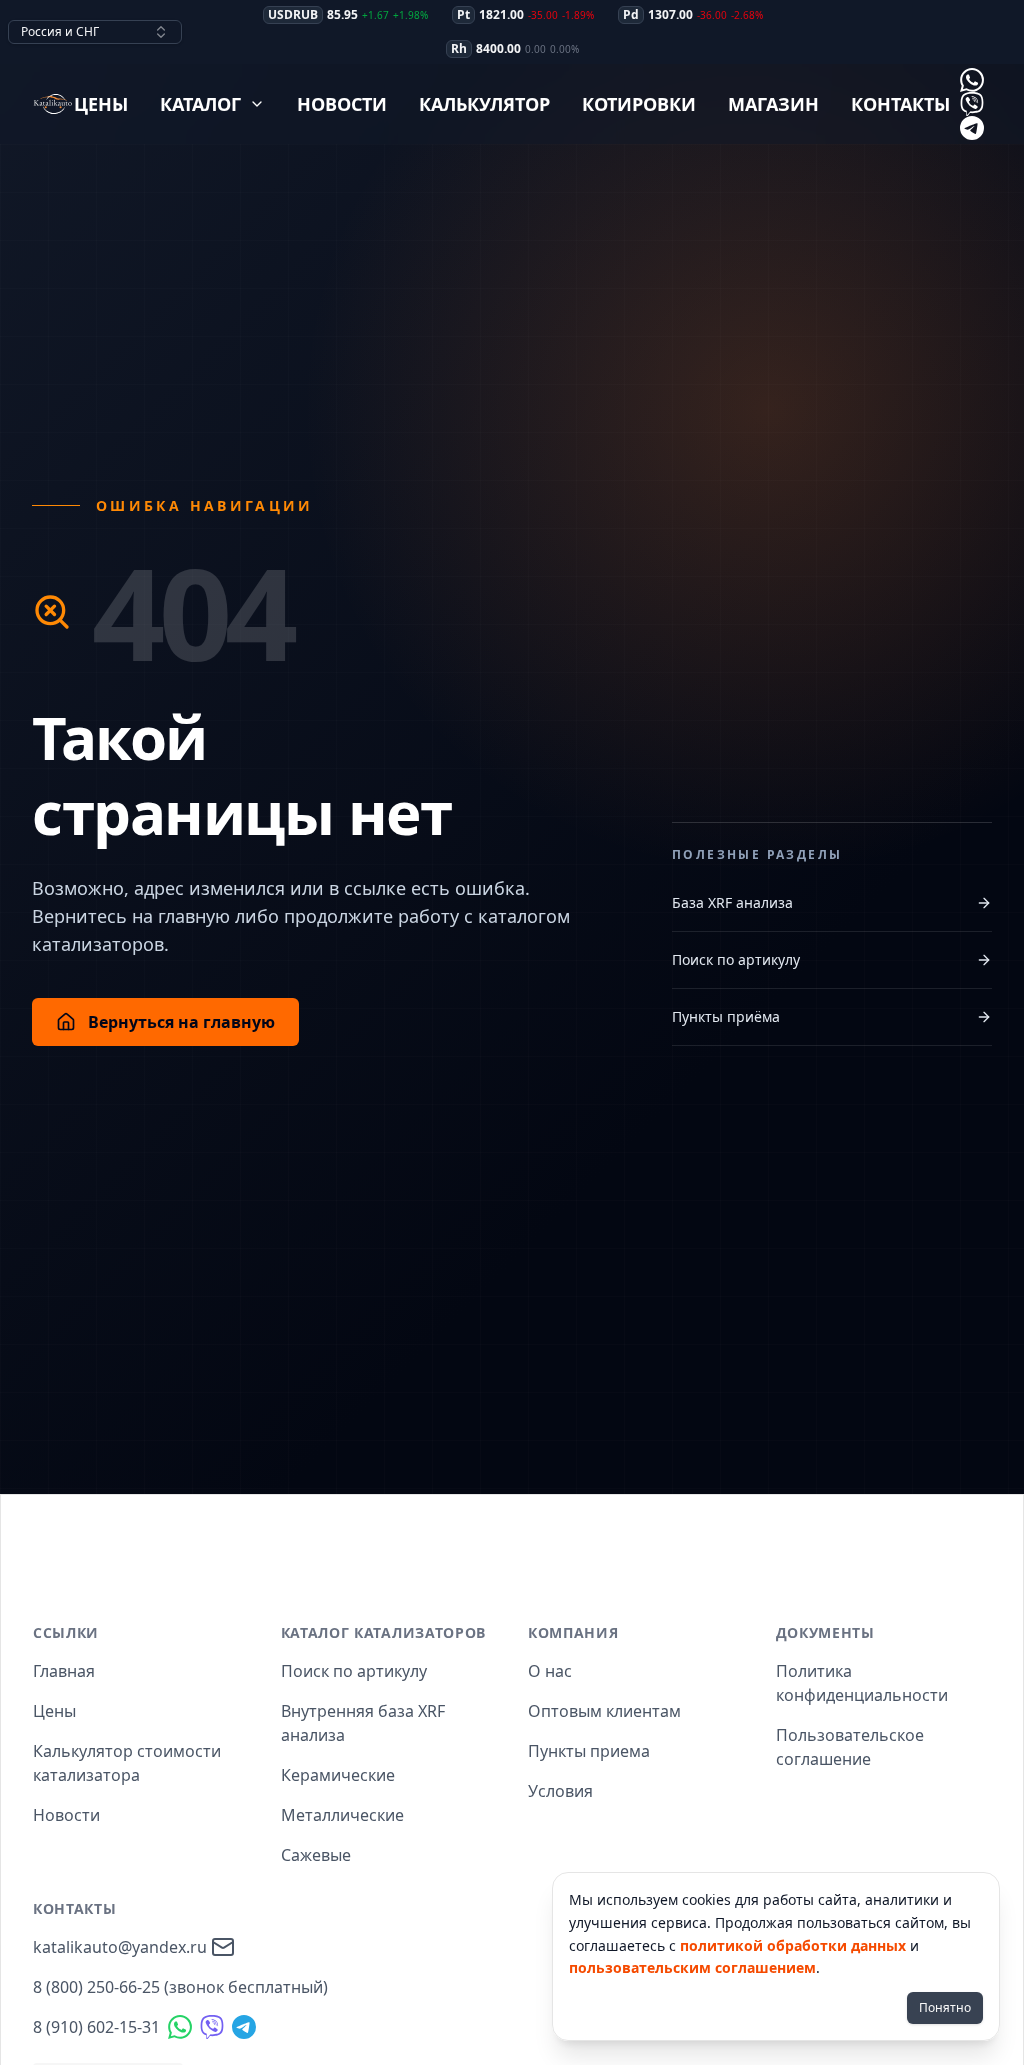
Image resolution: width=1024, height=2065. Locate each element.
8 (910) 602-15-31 (96, 2027)
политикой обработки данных (793, 1945)
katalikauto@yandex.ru (120, 1947)
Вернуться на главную (181, 1022)
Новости (342, 104)
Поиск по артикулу (736, 959)
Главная (64, 1671)
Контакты (900, 104)
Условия (560, 1791)
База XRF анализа (732, 902)
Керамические (338, 1775)
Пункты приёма (726, 1016)
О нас (550, 1671)
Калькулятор (484, 104)
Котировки (639, 104)
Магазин (773, 104)
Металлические (342, 1815)
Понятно (945, 2007)
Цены (101, 104)
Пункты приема (589, 1751)
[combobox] (95, 32)
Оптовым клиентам (604, 1711)
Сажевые (316, 1855)
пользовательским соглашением (692, 1967)
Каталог (200, 104)
